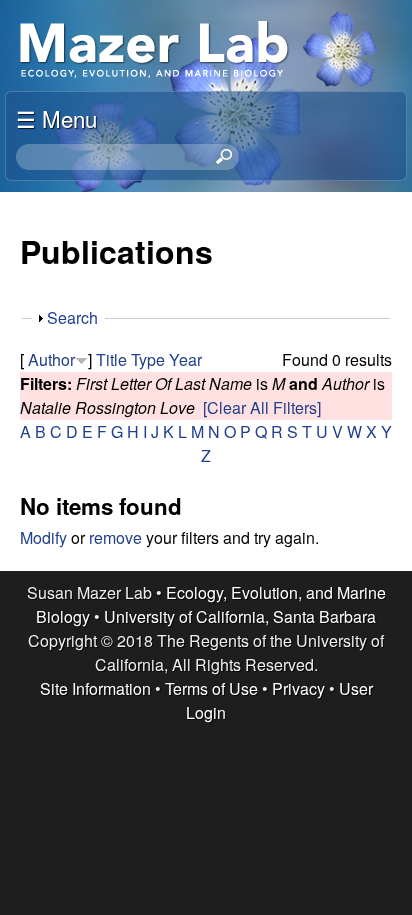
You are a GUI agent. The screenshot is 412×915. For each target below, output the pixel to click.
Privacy (298, 688)
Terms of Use (211, 688)
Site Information (95, 688)
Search (72, 317)
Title (111, 359)
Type (148, 359)
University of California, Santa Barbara (240, 616)
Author (51, 359)
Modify (43, 537)
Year (185, 359)
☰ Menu (56, 118)
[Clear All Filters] (262, 407)
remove (115, 537)
